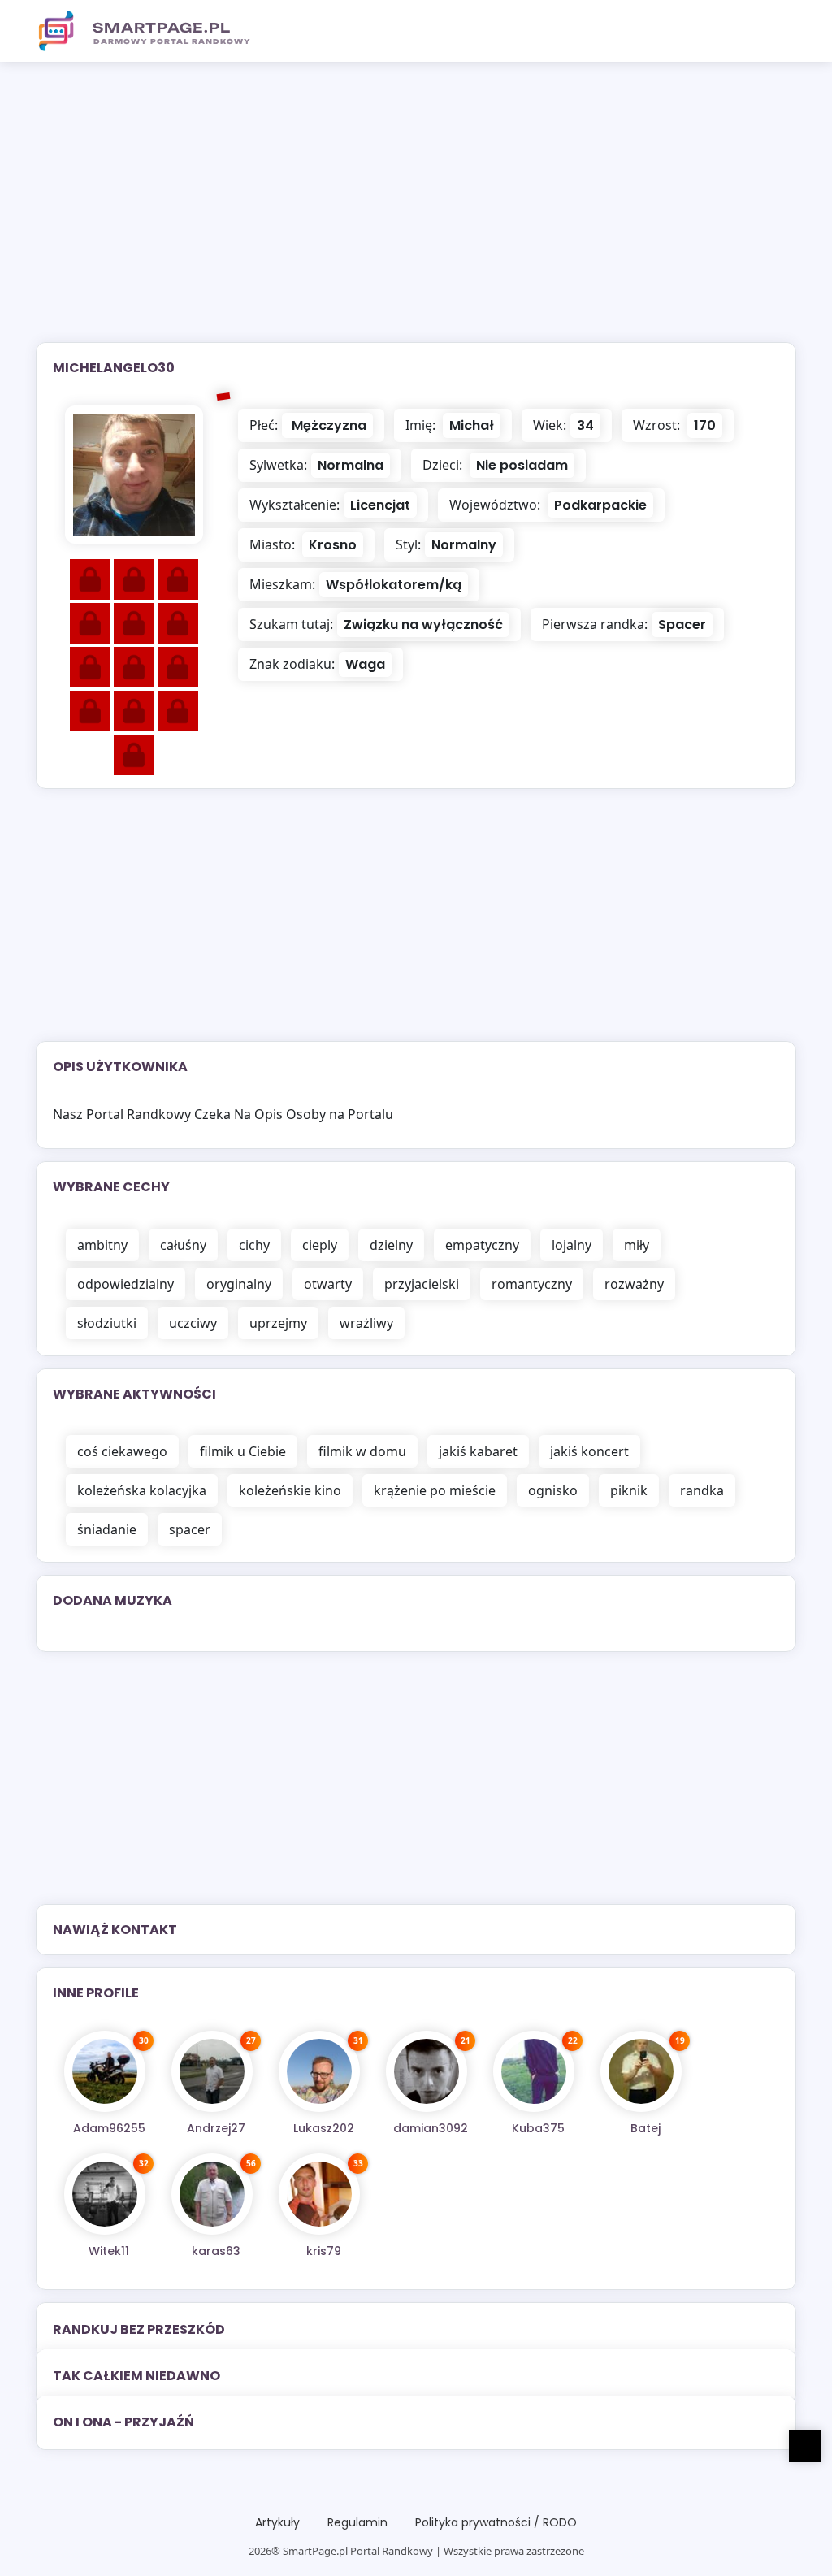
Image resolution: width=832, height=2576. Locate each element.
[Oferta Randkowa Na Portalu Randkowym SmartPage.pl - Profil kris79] (319, 2194)
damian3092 (431, 2128)
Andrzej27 (216, 2128)
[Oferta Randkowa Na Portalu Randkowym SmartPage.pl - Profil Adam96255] (105, 2071)
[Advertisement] (416, 212)
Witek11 (109, 2251)
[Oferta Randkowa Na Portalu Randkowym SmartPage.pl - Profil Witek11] (105, 2194)
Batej (646, 2128)
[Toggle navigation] (774, 31)
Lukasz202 (324, 2128)
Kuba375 (538, 2128)
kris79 (324, 2251)
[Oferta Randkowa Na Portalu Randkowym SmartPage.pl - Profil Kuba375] (534, 2071)
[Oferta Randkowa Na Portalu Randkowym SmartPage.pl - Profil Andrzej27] (212, 2071)
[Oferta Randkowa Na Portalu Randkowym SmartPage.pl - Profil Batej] (641, 2071)
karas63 (216, 2251)
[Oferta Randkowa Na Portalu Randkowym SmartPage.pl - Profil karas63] (212, 2194)
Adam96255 (109, 2128)
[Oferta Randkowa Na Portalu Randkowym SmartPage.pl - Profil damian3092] (427, 2071)
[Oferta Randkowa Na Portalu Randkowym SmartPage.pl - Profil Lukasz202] (319, 2071)
